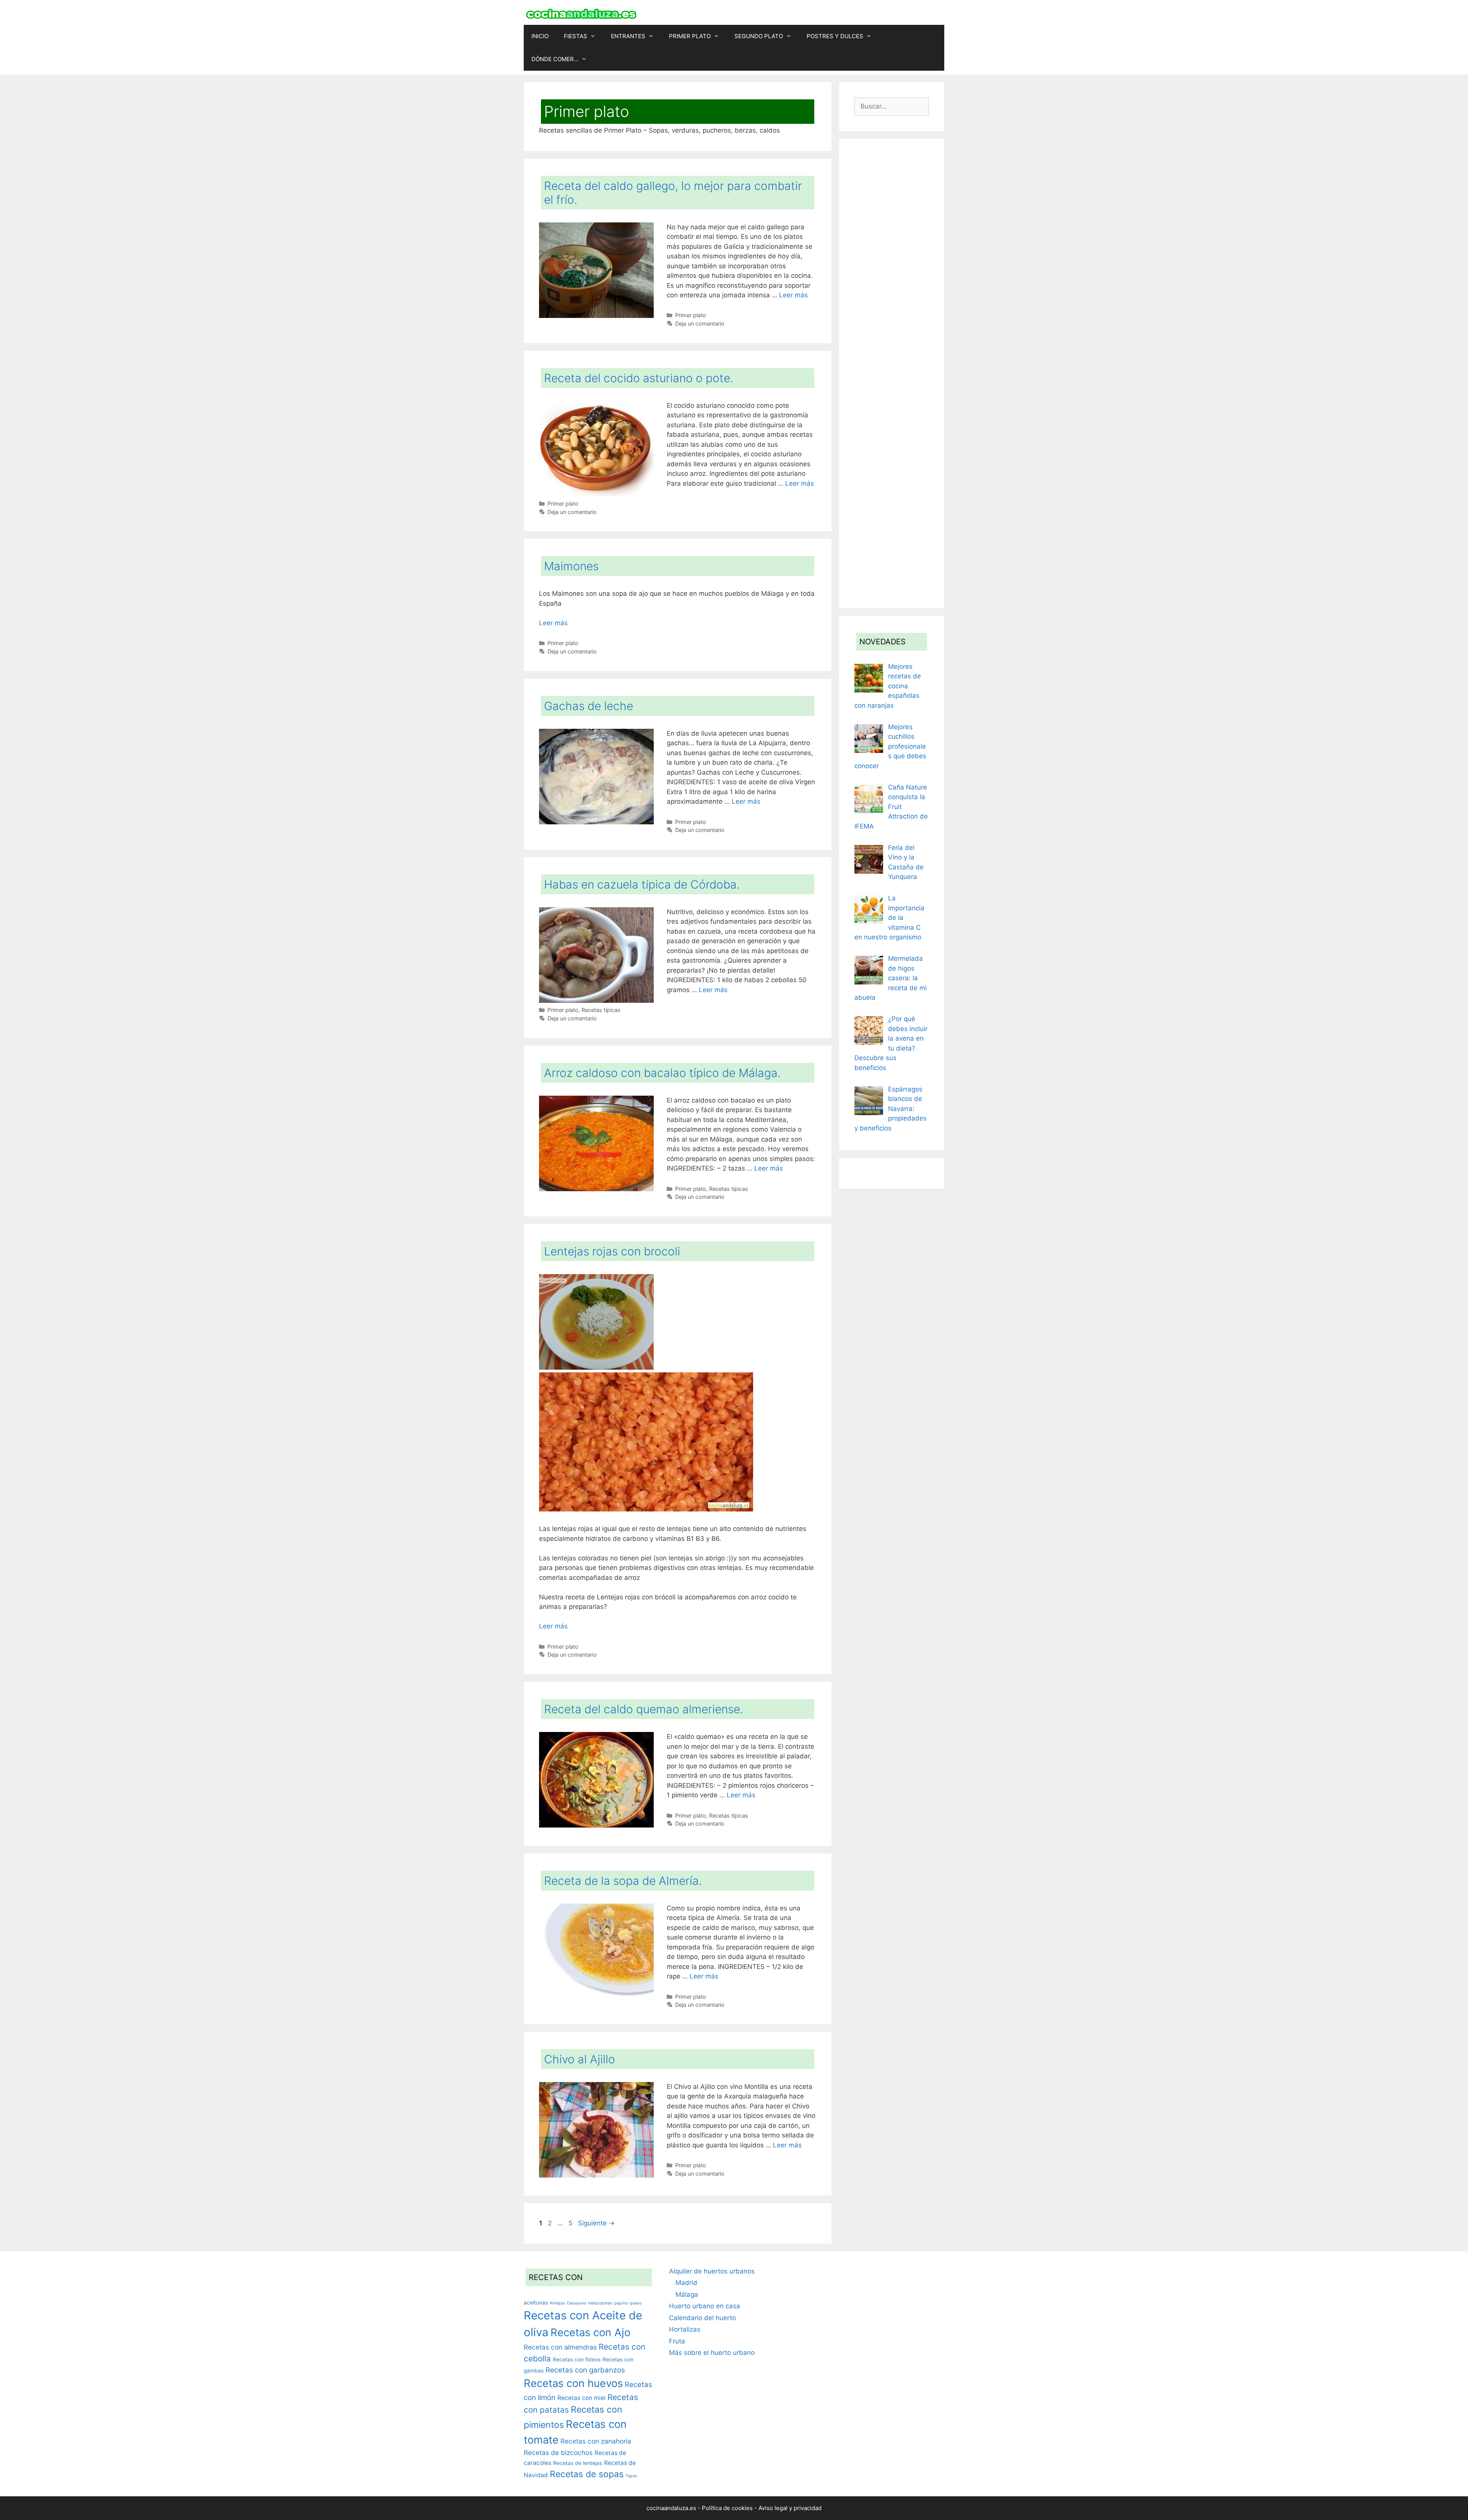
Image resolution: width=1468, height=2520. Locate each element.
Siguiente (596, 2223)
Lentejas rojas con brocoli (612, 1251)
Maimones (571, 566)
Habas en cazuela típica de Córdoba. (642, 884)
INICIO (540, 36)
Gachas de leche (589, 706)
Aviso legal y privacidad (790, 2508)
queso (636, 2303)
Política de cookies (727, 2508)
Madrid (686, 2283)
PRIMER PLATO (690, 36)
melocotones (600, 2303)
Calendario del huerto (702, 2318)
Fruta (677, 2341)
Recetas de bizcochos (558, 2453)
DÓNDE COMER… (555, 59)
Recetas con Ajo (590, 2332)
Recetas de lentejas (578, 2463)
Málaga (687, 2295)
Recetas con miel (581, 2398)
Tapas (631, 2476)
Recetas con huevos (573, 2383)
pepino (621, 2303)
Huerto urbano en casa (705, 2306)
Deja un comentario (700, 324)
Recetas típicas (601, 1010)
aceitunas (536, 2303)
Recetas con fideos (577, 2359)
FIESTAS (576, 36)
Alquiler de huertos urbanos (712, 2271)
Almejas (557, 2303)
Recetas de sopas (587, 2474)
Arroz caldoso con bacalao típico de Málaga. (662, 1073)
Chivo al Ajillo (580, 2059)
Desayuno (576, 2303)
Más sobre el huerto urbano (712, 2353)
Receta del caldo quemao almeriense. (644, 1709)
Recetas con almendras (560, 2347)
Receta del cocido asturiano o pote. (639, 378)
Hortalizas (685, 2329)
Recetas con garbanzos (585, 2370)
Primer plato (691, 315)
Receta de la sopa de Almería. (623, 1881)
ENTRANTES (628, 36)
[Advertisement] (892, 373)
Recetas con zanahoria (596, 2441)
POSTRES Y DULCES (835, 36)
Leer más (793, 295)
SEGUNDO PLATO (759, 36)
